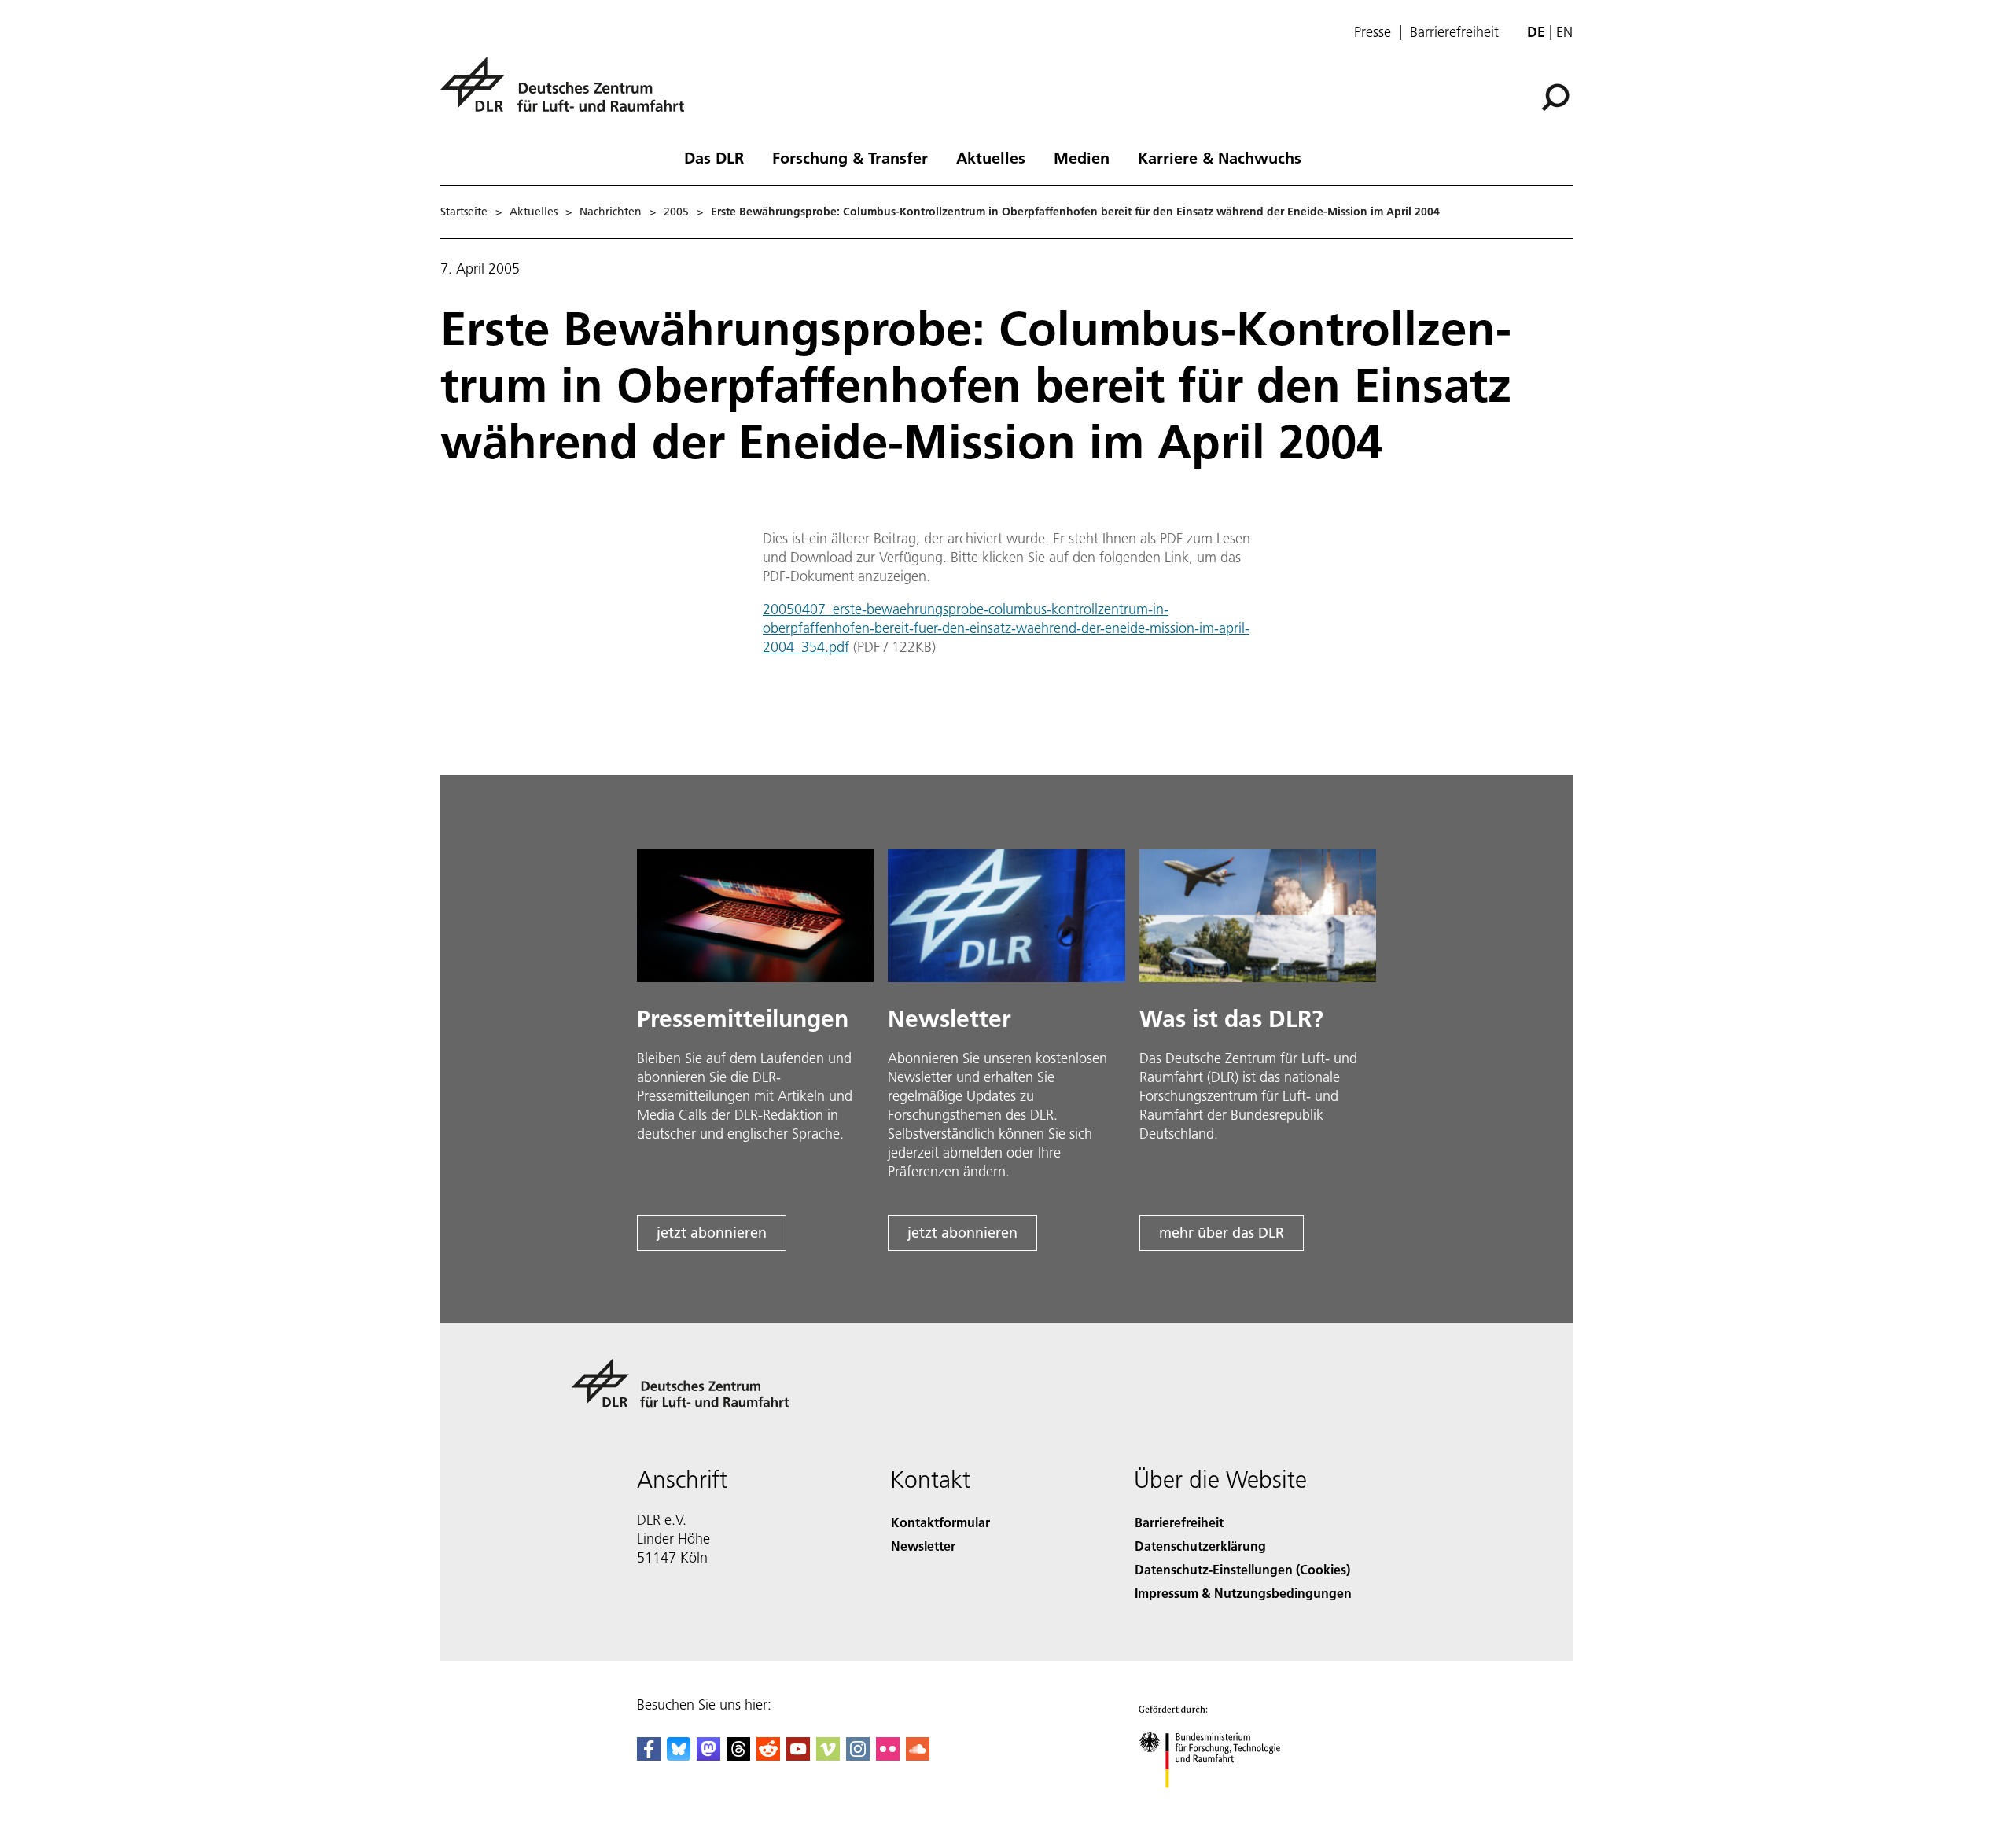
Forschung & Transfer (850, 157)
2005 (676, 212)
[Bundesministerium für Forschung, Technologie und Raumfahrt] (1225, 1804)
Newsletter (923, 1546)
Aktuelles (991, 157)
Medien (1082, 157)
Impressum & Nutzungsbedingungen (1243, 1593)
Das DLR (714, 157)
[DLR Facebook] (649, 1756)
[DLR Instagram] (858, 1756)
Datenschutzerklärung (1200, 1546)
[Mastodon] (708, 1756)
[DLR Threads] (738, 1756)
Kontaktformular (940, 1522)
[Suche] (1557, 96)
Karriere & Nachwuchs (1220, 157)
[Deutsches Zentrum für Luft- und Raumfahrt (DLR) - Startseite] (569, 93)
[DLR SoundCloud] (918, 1756)
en (1564, 32)
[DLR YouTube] (798, 1756)
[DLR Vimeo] (828, 1756)
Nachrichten (611, 212)
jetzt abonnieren (712, 1233)
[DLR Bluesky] (679, 1756)
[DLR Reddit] (768, 1756)
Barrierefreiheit (1454, 32)
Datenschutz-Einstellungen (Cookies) (1242, 1569)
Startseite (464, 212)
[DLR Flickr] (888, 1756)
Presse (1373, 32)
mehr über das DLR (1222, 1233)
